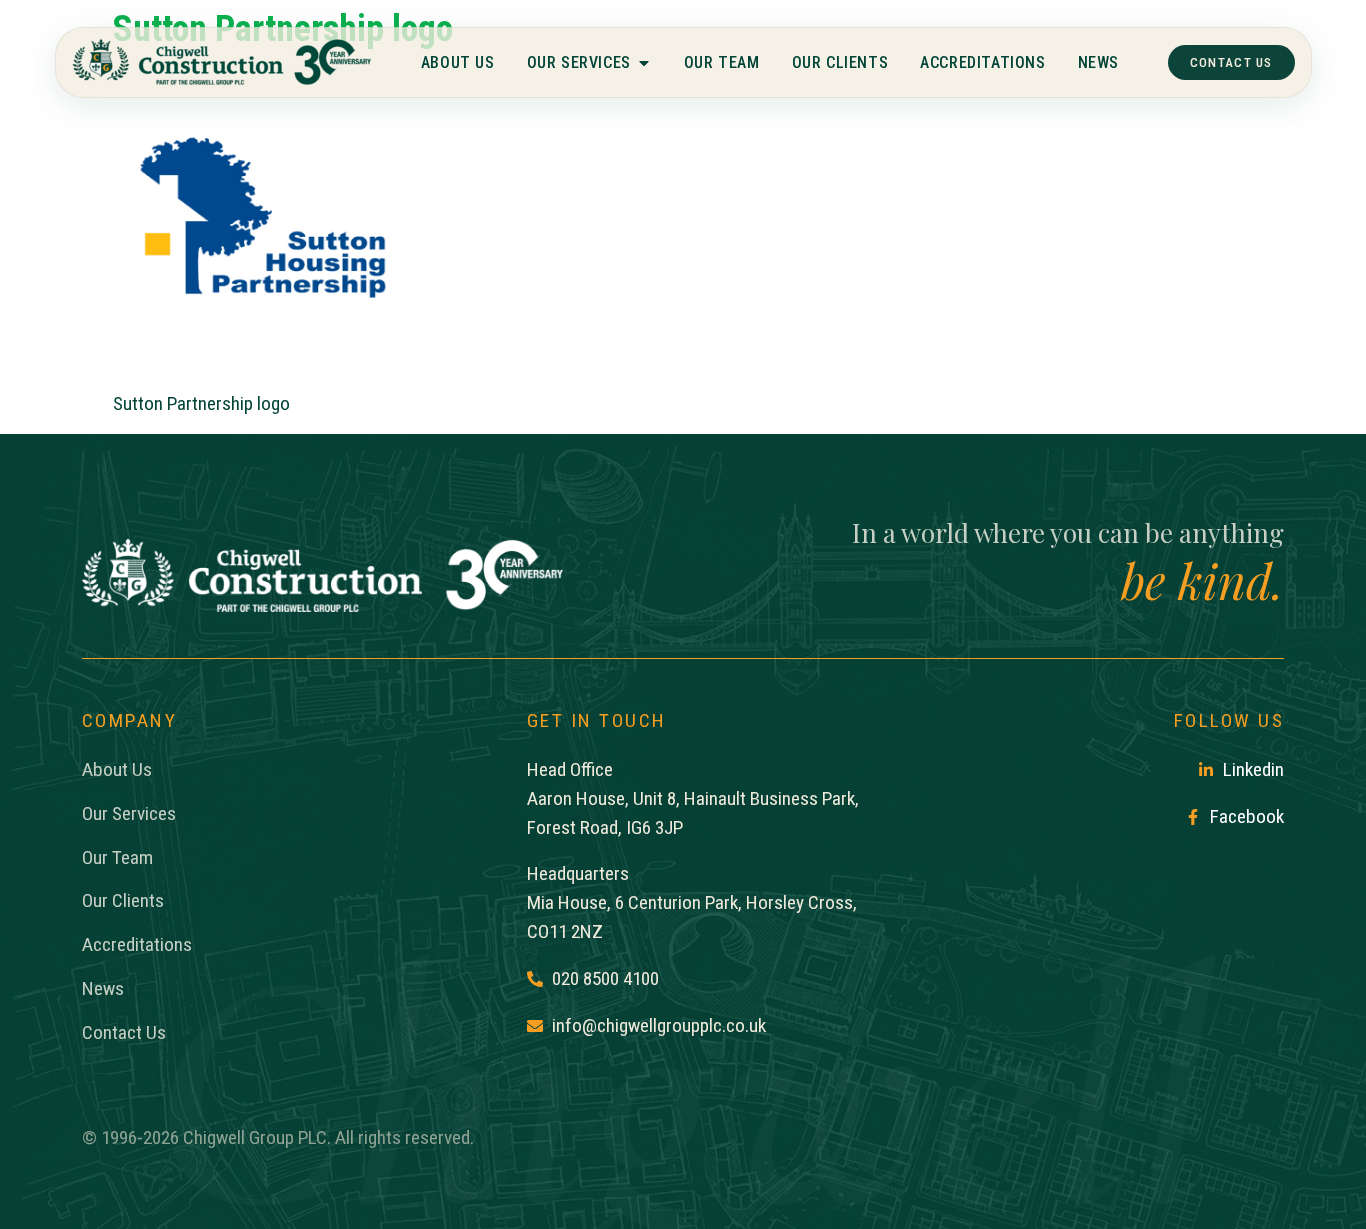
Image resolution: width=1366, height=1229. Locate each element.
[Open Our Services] (643, 63)
